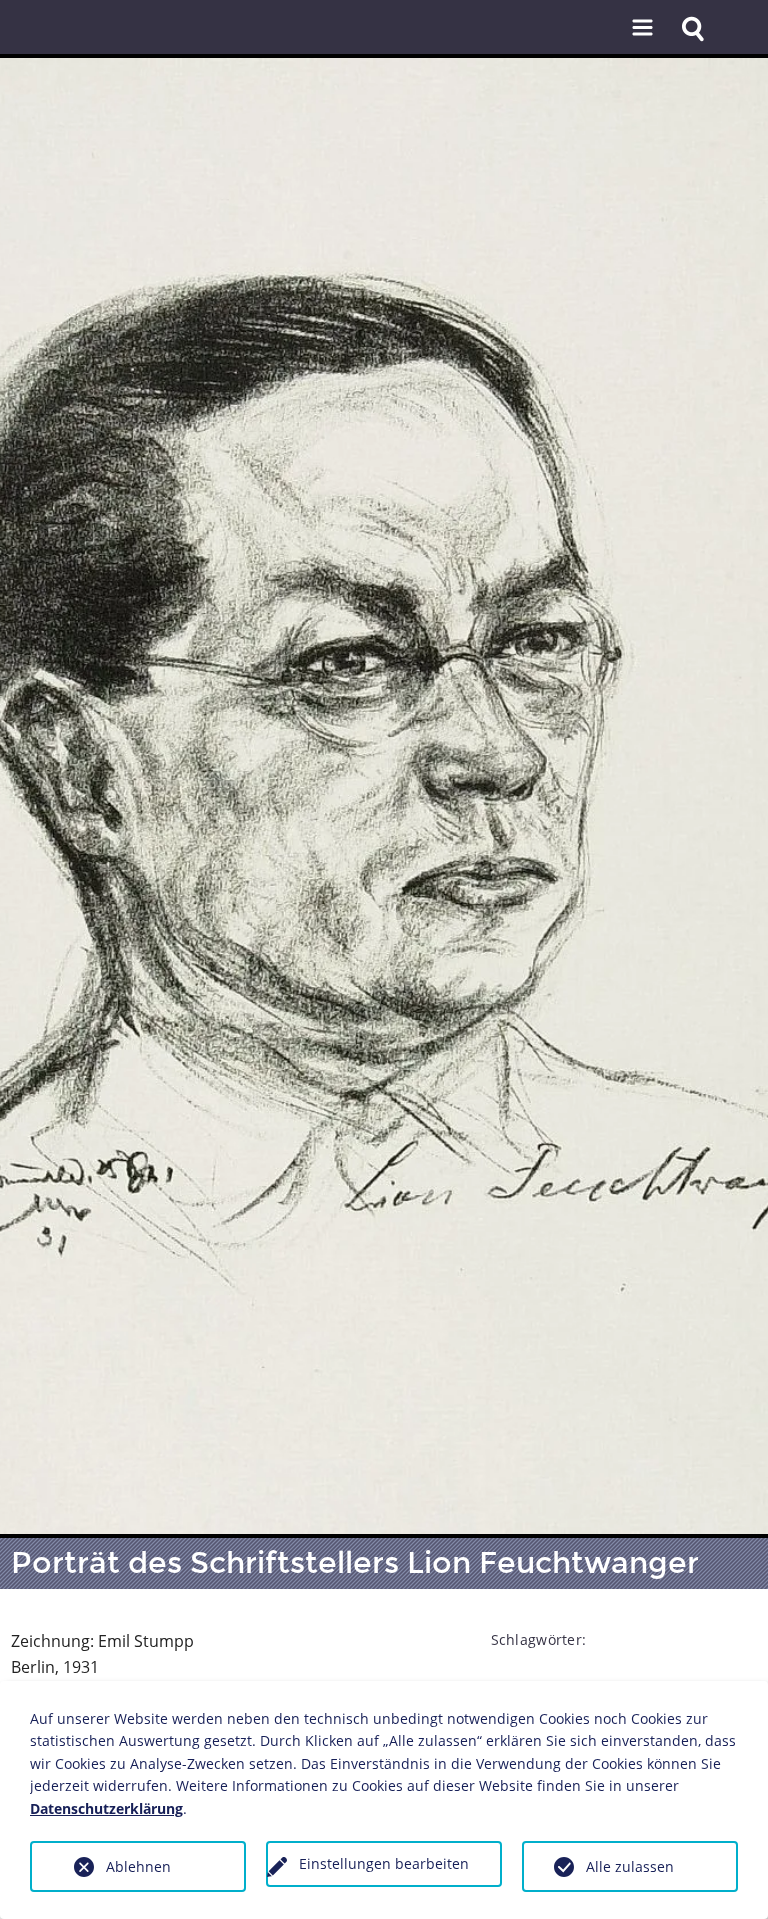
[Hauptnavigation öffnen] (642, 28)
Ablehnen (138, 1866)
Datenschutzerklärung (106, 1808)
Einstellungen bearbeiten (384, 1863)
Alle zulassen (630, 1866)
